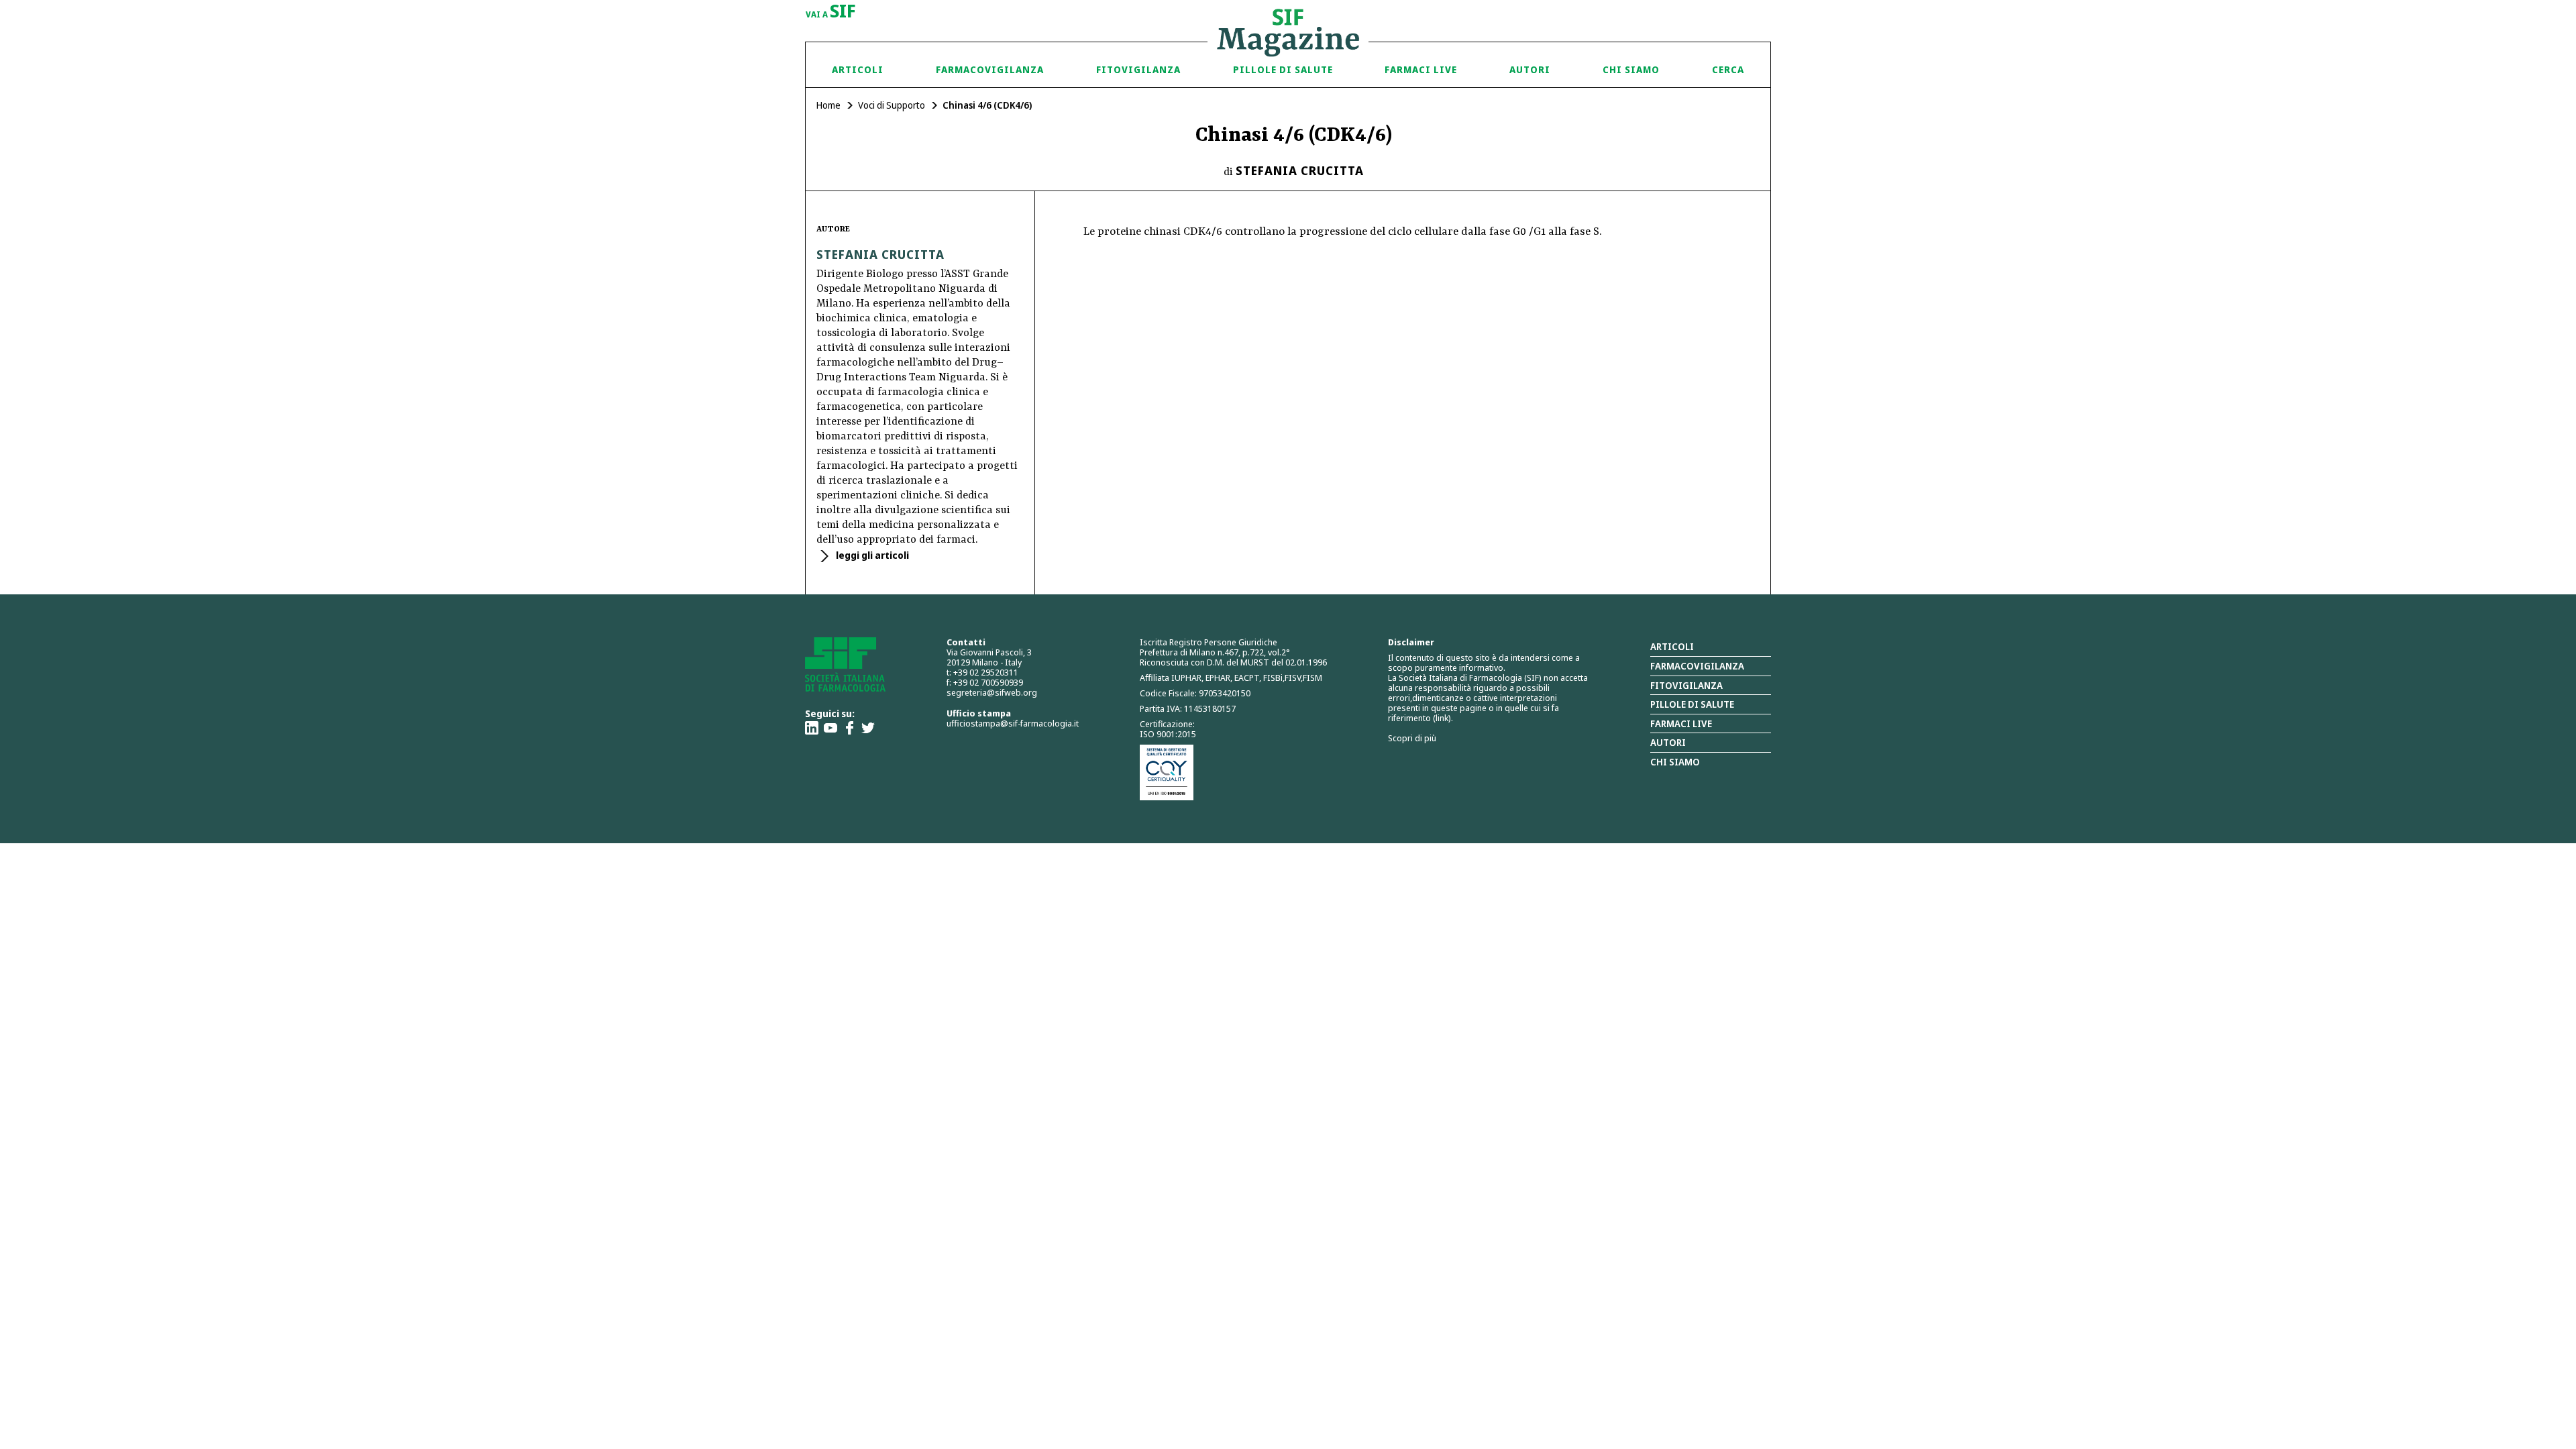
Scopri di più (1412, 738)
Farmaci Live (1421, 69)
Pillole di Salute (1283, 69)
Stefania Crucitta (1300, 170)
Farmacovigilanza (990, 69)
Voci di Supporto (892, 105)
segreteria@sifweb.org (992, 692)
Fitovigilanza (1138, 69)
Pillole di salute (1692, 704)
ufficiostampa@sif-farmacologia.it (1013, 723)
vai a (831, 12)
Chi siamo (1631, 69)
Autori (1530, 69)
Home (828, 105)
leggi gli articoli (871, 555)
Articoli (858, 69)
